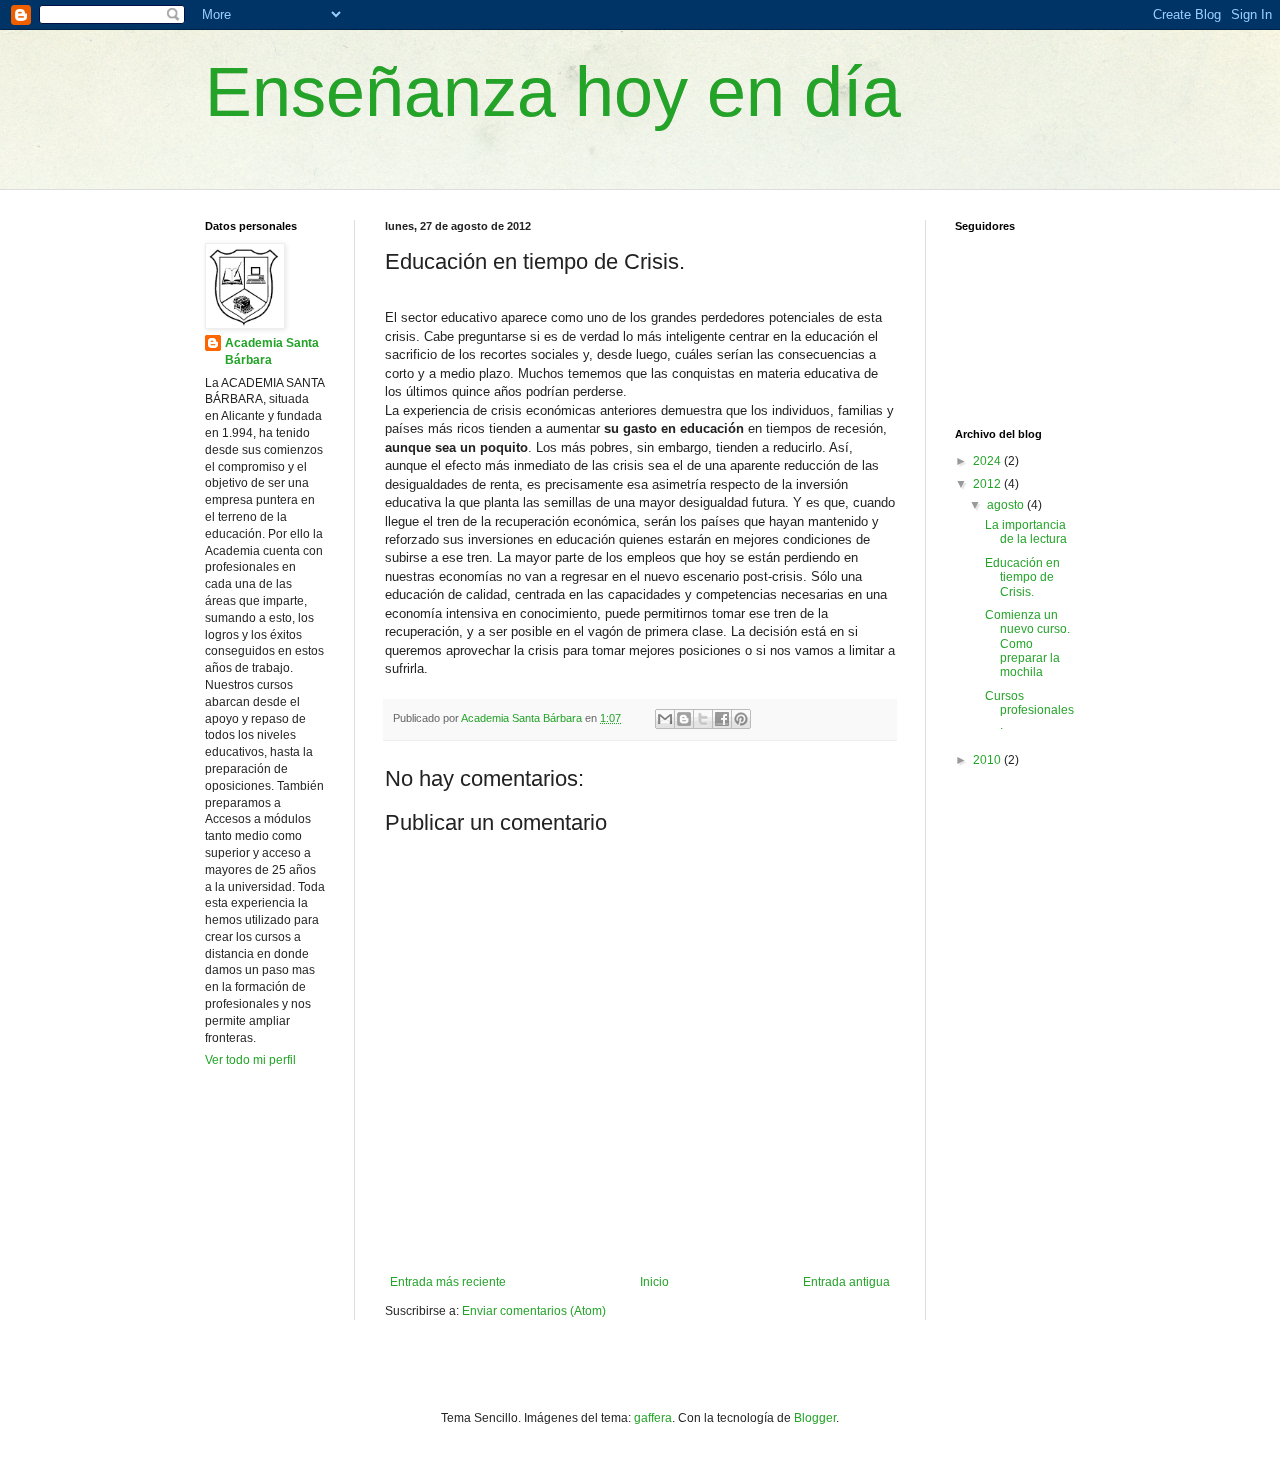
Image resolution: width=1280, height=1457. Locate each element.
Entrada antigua (846, 1282)
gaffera (653, 1418)
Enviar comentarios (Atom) (534, 1311)
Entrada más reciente (448, 1282)
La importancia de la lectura (1026, 532)
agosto (1007, 505)
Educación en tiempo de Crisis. (1022, 577)
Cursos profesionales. (1029, 710)
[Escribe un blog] (684, 719)
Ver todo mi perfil (250, 1060)
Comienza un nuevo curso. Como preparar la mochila (1027, 644)
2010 (988, 760)
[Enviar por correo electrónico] (665, 719)
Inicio (654, 1282)
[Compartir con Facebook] (722, 719)
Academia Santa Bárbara (272, 351)
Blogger (815, 1418)
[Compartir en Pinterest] (741, 719)
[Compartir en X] (703, 719)
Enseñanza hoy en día (553, 92)
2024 (988, 461)
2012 (988, 484)
